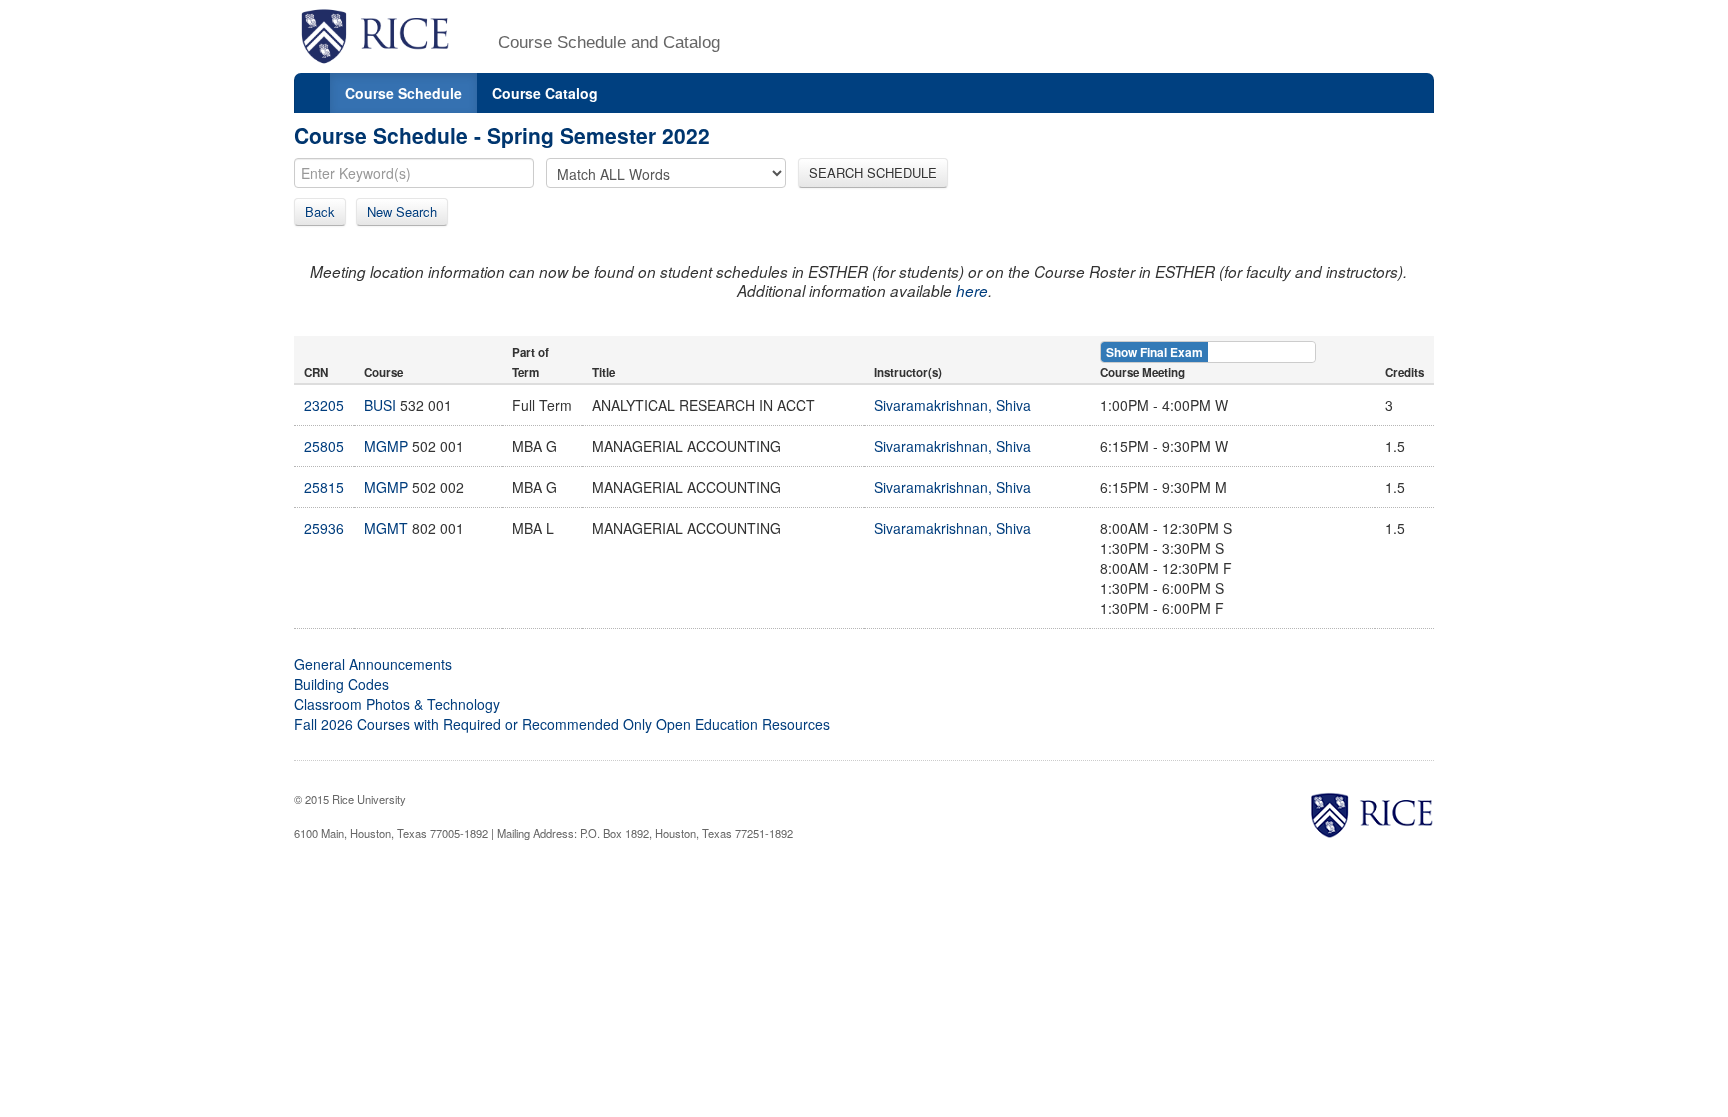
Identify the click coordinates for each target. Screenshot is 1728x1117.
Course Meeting (1142, 372)
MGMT (386, 528)
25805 (324, 446)
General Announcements (373, 664)
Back (320, 211)
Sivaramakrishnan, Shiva (952, 405)
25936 (324, 528)
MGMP (386, 446)
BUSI (380, 405)
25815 (324, 487)
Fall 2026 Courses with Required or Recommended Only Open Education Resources (562, 724)
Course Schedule (403, 93)
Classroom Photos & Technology (397, 704)
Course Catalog (545, 93)
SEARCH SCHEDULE (873, 172)
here (972, 290)
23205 (324, 405)
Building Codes (341, 684)
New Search (402, 211)
